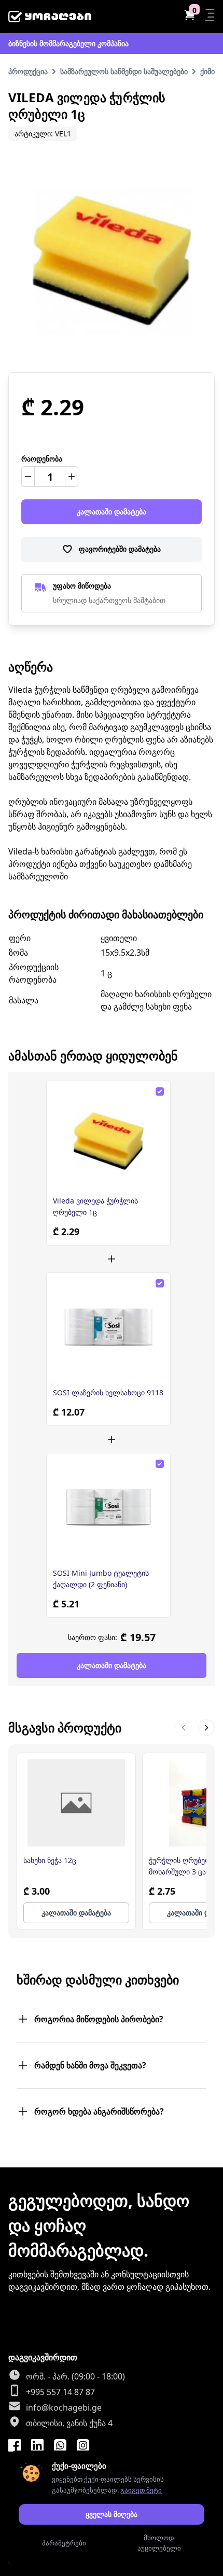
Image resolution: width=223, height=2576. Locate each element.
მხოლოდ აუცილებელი (159, 2543)
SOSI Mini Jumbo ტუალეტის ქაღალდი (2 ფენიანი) (101, 1579)
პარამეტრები (64, 2543)
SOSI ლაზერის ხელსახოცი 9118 (108, 1392)
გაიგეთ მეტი (141, 2490)
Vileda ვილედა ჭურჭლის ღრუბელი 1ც (95, 1206)
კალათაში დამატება (112, 512)
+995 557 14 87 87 (60, 2392)
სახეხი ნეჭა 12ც (50, 1860)
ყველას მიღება (112, 2514)
